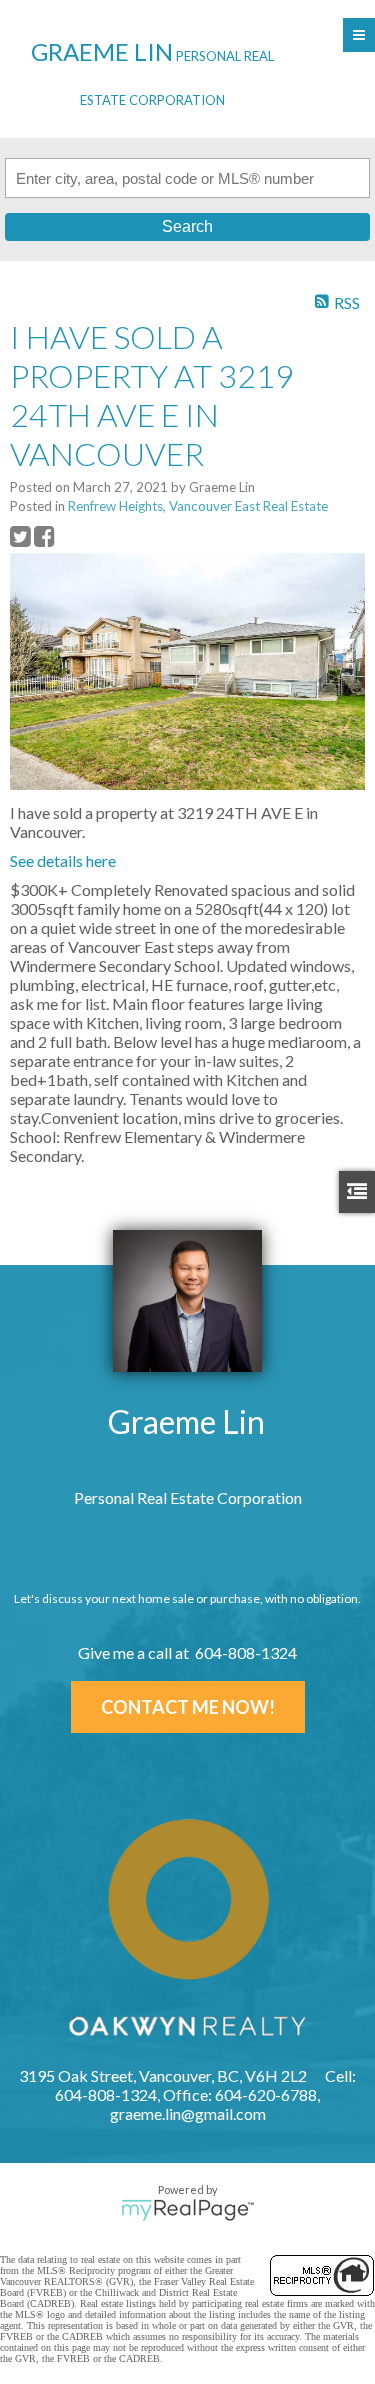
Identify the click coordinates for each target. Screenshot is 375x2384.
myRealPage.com (187, 2210)
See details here (63, 860)
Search (187, 226)
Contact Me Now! (188, 1707)
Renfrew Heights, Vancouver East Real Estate (198, 506)
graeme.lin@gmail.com (188, 2113)
